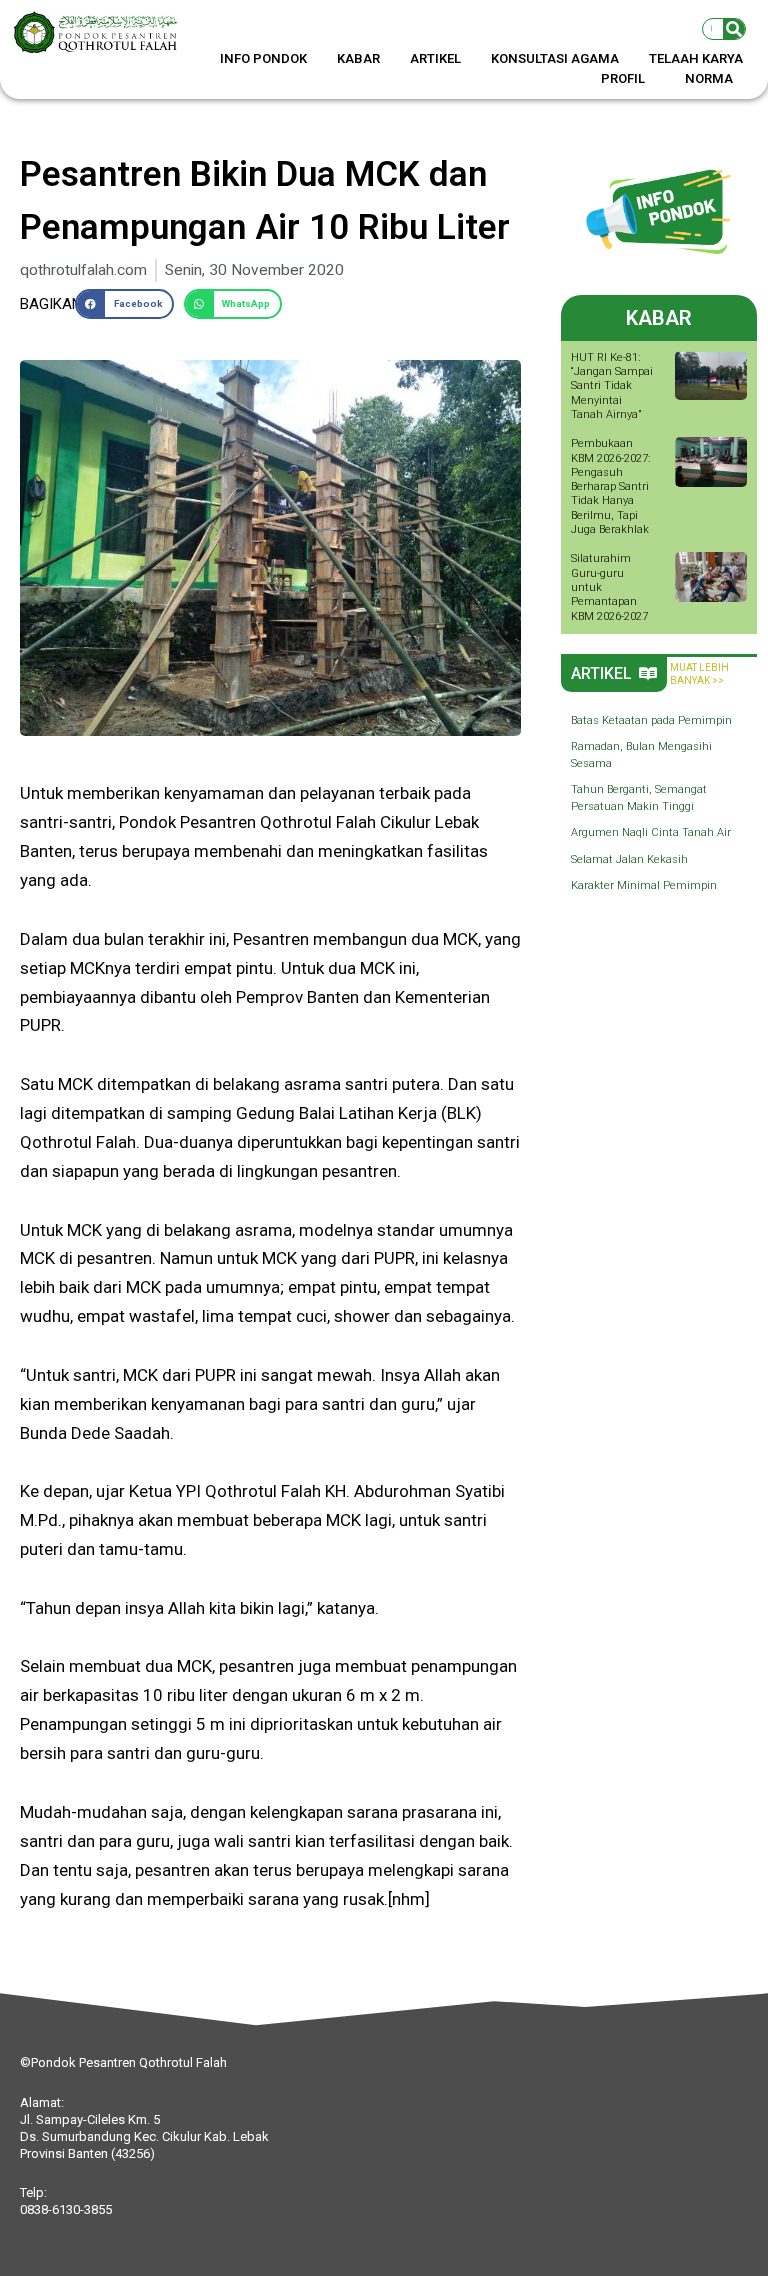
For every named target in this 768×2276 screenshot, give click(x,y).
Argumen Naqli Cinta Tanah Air (651, 832)
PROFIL (623, 78)
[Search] (734, 29)
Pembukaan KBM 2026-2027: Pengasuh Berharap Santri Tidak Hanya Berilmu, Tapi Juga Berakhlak (610, 486)
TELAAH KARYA (696, 58)
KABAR (358, 58)
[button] (124, 303)
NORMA (709, 78)
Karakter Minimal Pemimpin (644, 885)
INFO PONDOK (263, 58)
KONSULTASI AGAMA (555, 58)
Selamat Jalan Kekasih (629, 859)
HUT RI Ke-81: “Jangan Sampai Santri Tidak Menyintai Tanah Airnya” (612, 386)
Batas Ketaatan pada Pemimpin (651, 720)
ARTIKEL (435, 58)
